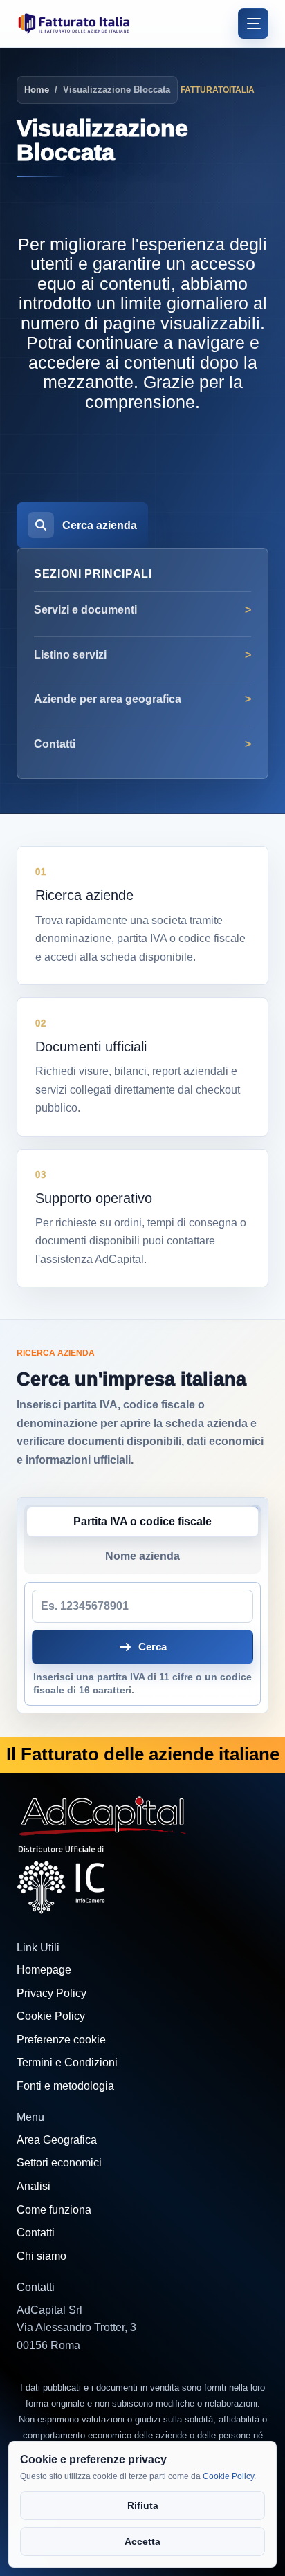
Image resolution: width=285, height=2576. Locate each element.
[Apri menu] (253, 24)
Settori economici (59, 2163)
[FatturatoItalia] (74, 23)
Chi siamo (42, 2256)
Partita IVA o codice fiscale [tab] (142, 1521)
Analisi (34, 2186)
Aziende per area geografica (108, 699)
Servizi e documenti (85, 610)
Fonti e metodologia (65, 2086)
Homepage (44, 1970)
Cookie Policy (51, 2016)
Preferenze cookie (61, 2040)
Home (37, 90)
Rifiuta (143, 2505)
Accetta (142, 2541)
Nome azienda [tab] (142, 1556)
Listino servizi (70, 655)
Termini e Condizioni (67, 2062)
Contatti (55, 744)
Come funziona (54, 2210)
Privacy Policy (52, 1993)
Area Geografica (57, 2140)
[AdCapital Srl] (103, 1814)
